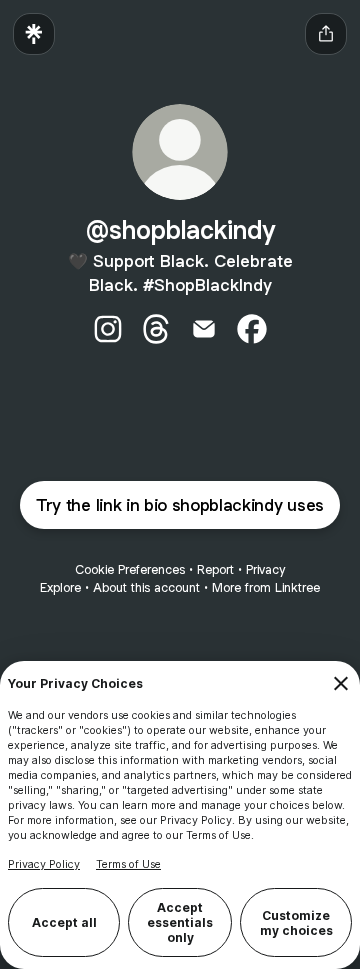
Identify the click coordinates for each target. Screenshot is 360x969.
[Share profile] (326, 34)
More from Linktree (266, 587)
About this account (146, 587)
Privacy (265, 569)
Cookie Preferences (130, 569)
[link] (108, 329)
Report (215, 569)
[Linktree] (34, 34)
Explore (60, 587)
